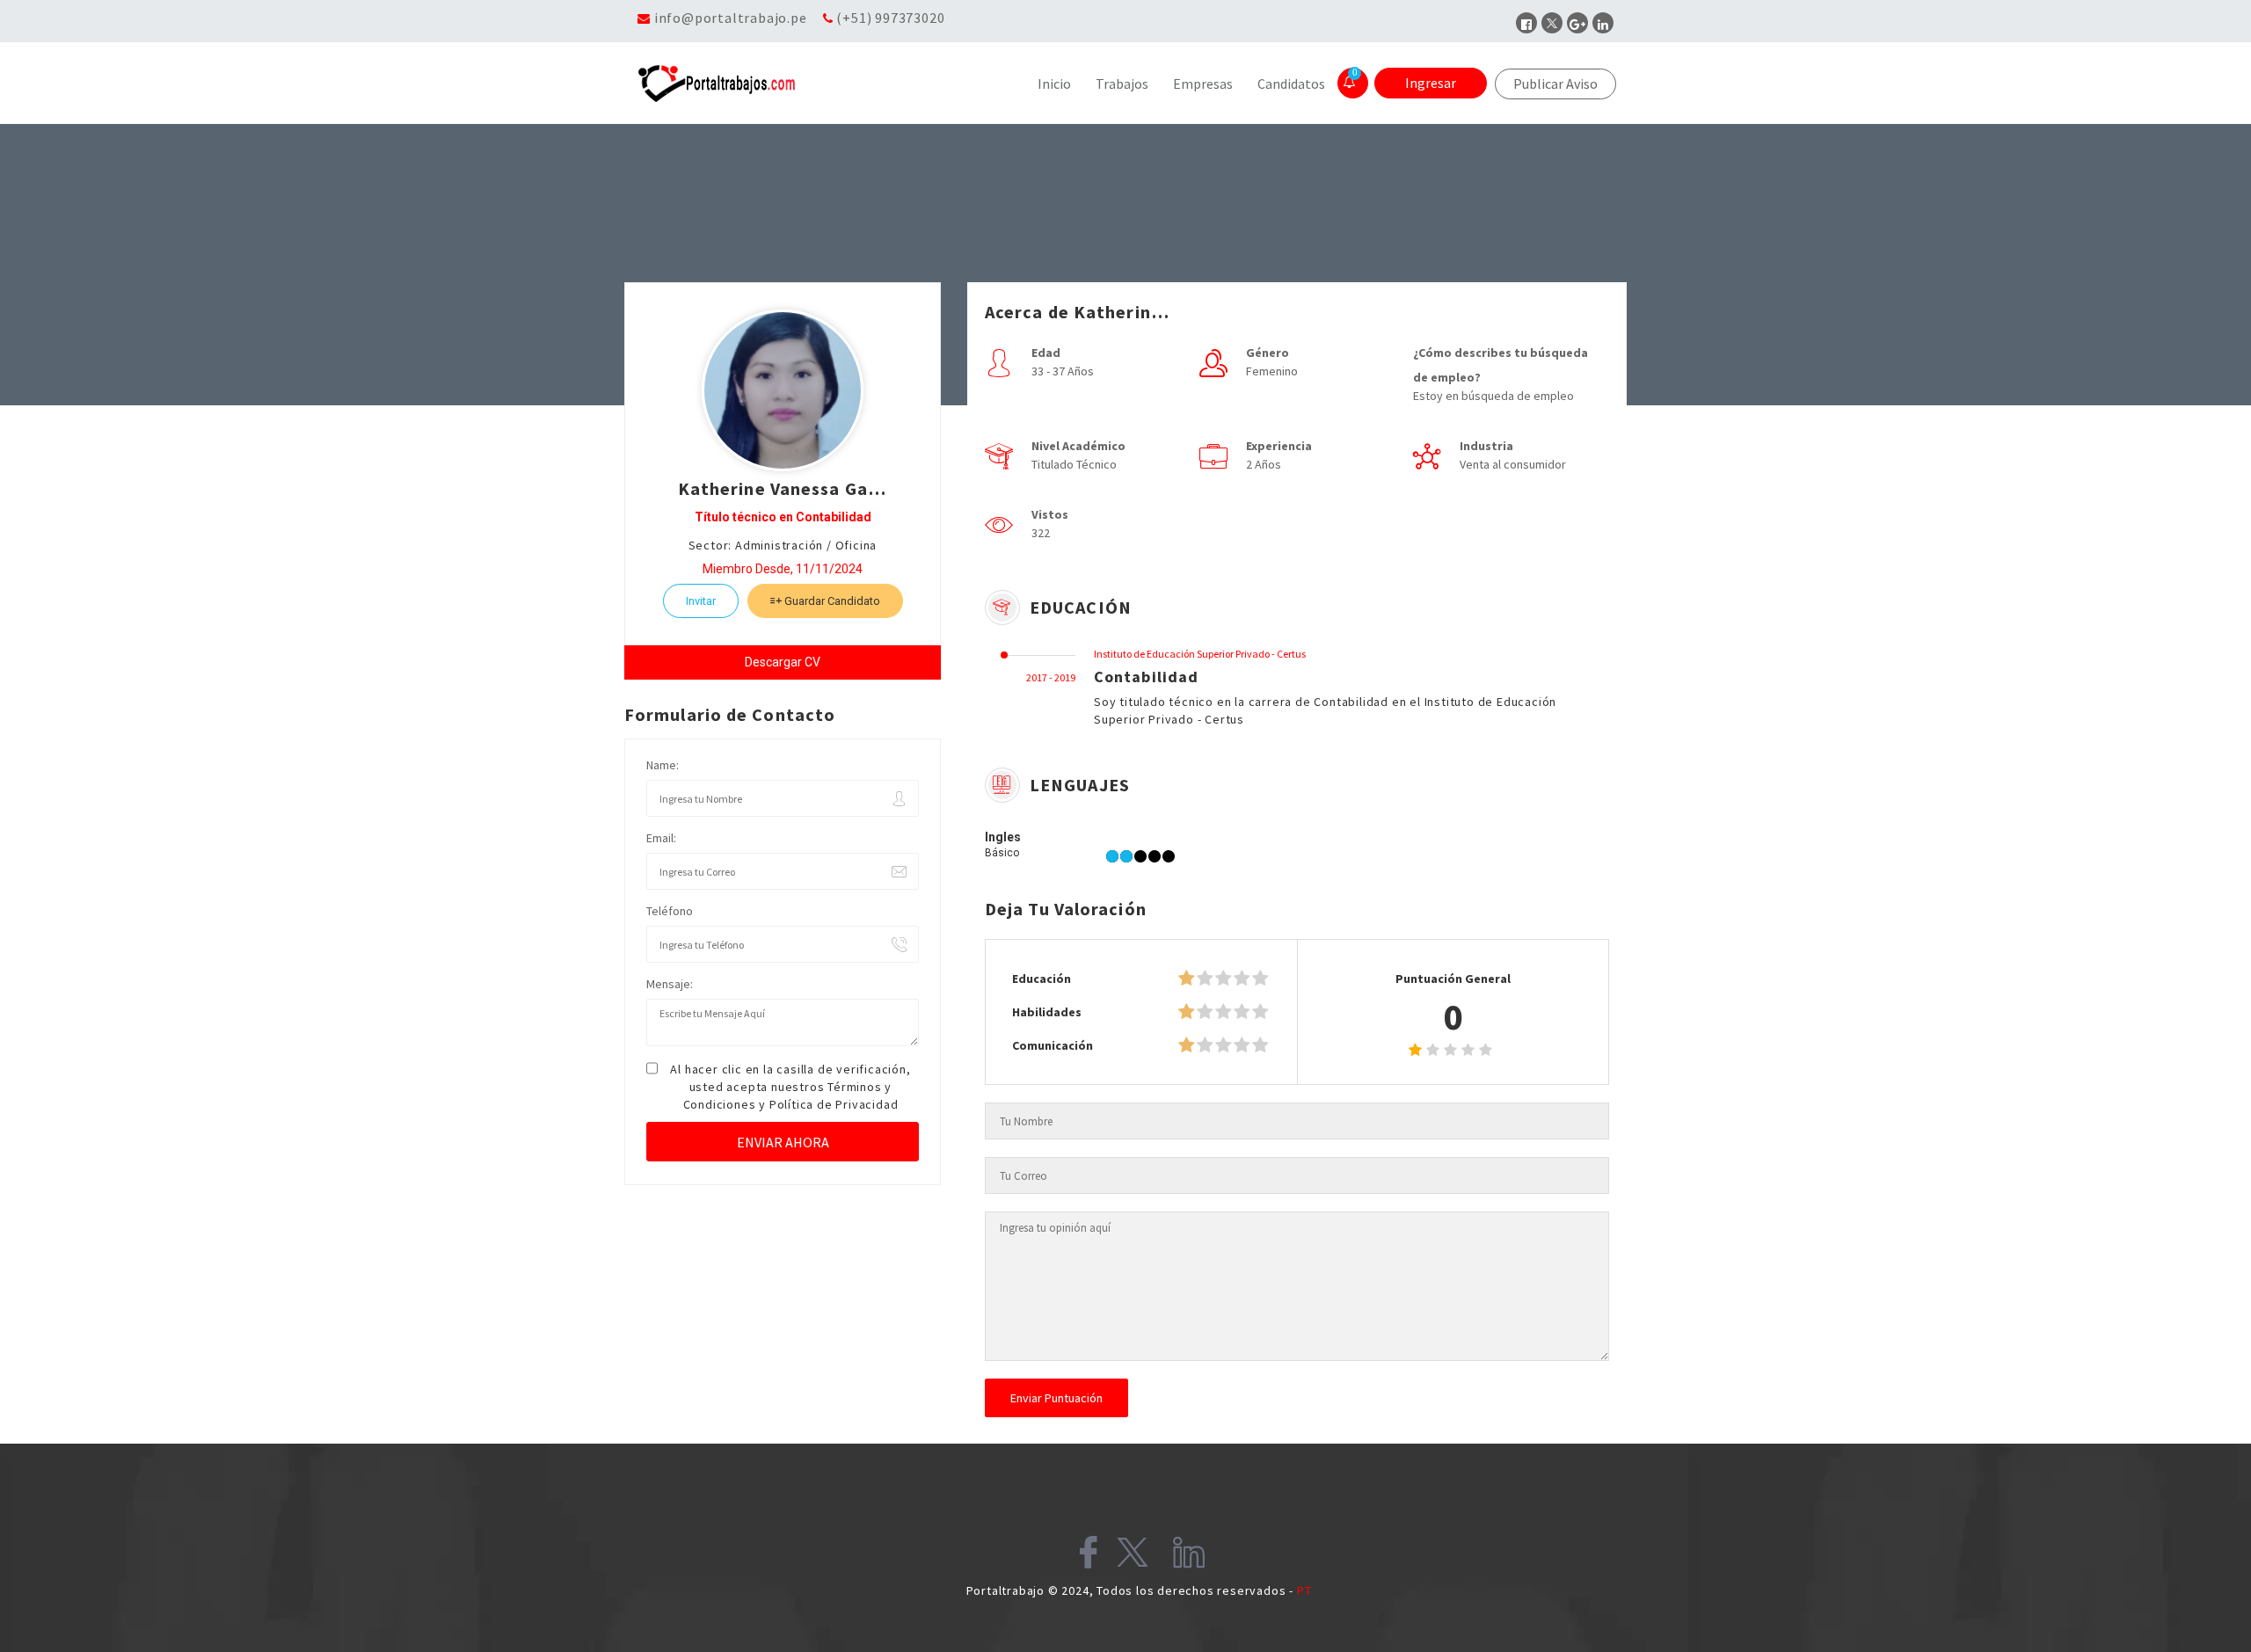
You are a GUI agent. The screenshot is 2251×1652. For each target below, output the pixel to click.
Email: (661, 838)
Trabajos (1122, 84)
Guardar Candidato (831, 601)
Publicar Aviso (1555, 84)
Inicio (1054, 84)
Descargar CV (783, 662)
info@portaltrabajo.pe (731, 18)
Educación (1042, 979)
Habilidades (1047, 1012)
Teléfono (670, 911)
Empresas (1203, 84)
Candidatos (1291, 84)
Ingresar (1431, 83)
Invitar (701, 601)
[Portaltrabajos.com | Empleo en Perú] (760, 84)
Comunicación (1053, 1045)
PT (1304, 1590)
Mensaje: (670, 984)
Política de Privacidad (834, 1104)
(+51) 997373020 (890, 18)
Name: (663, 765)
